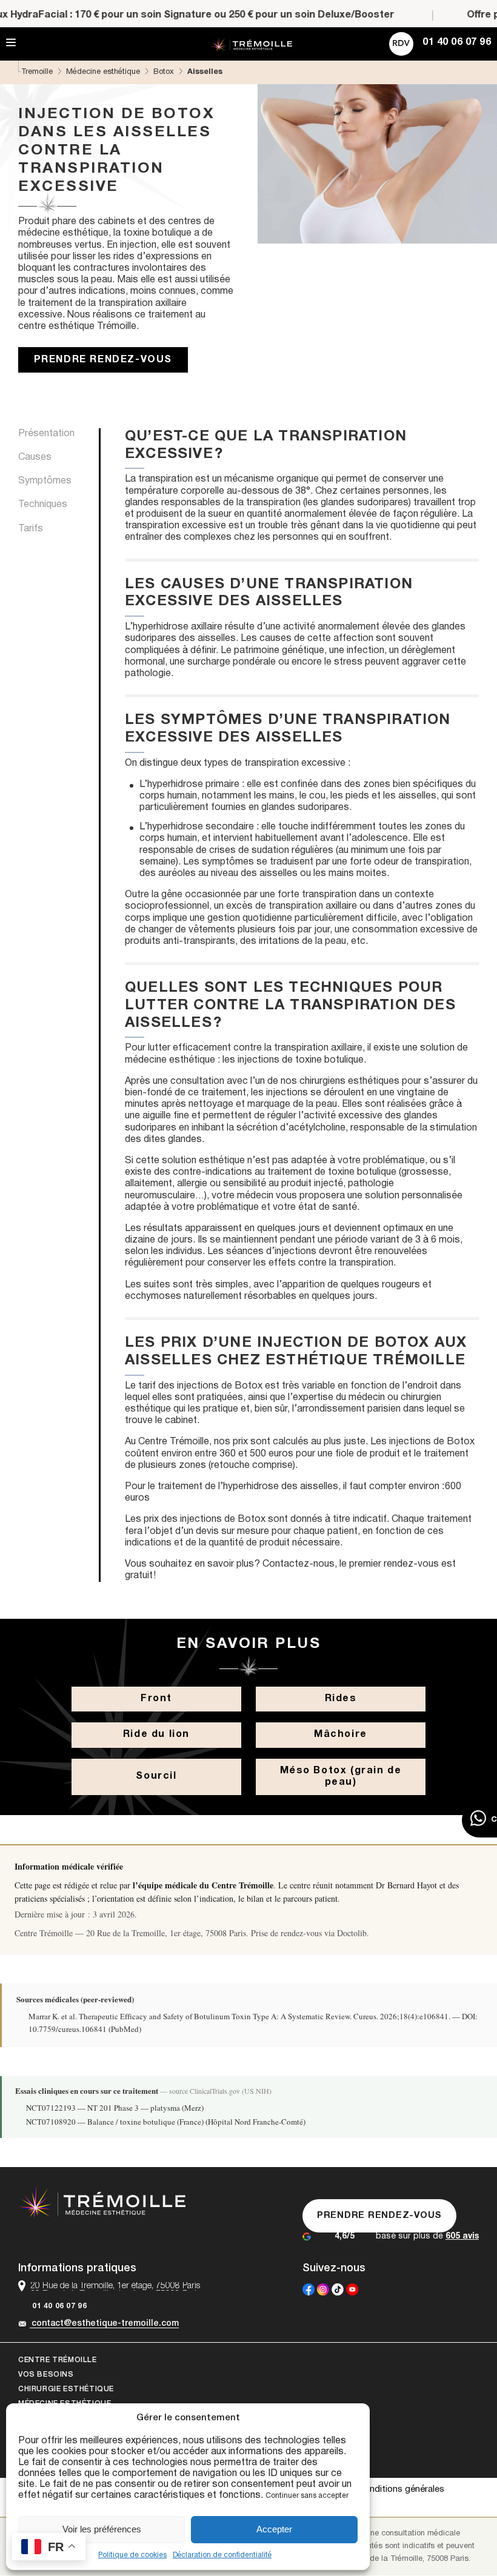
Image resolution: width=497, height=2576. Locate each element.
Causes (35, 457)
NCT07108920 (51, 2122)
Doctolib (352, 1933)
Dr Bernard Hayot (406, 1885)
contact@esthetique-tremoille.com (105, 2324)
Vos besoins (46, 2375)
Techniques (43, 505)
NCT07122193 (51, 2108)
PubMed (125, 2029)
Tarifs (31, 529)
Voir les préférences (102, 2529)
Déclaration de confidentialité (222, 2555)
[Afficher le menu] (11, 43)
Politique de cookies (132, 2555)
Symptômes (45, 481)
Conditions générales (401, 2489)
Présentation (46, 434)
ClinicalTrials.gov (215, 2091)
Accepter (274, 2529)
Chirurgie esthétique (66, 2389)
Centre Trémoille (58, 2360)
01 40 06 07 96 (59, 2306)
